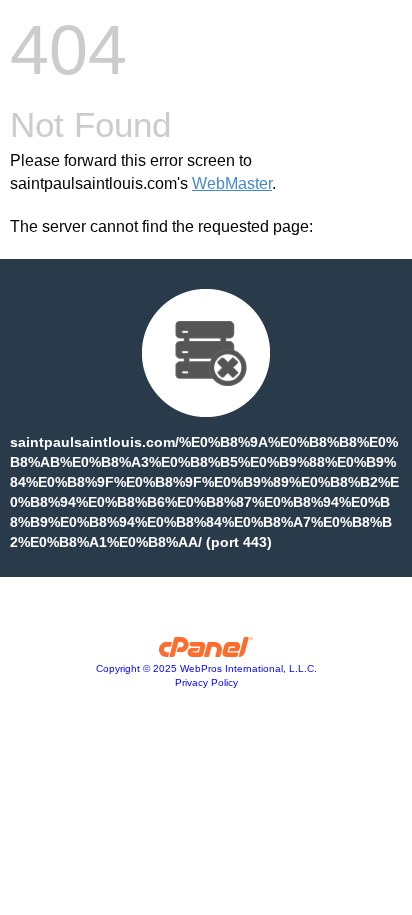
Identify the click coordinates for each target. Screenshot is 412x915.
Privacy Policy (206, 682)
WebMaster (232, 183)
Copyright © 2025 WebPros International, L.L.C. (206, 668)
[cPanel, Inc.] (206, 652)
